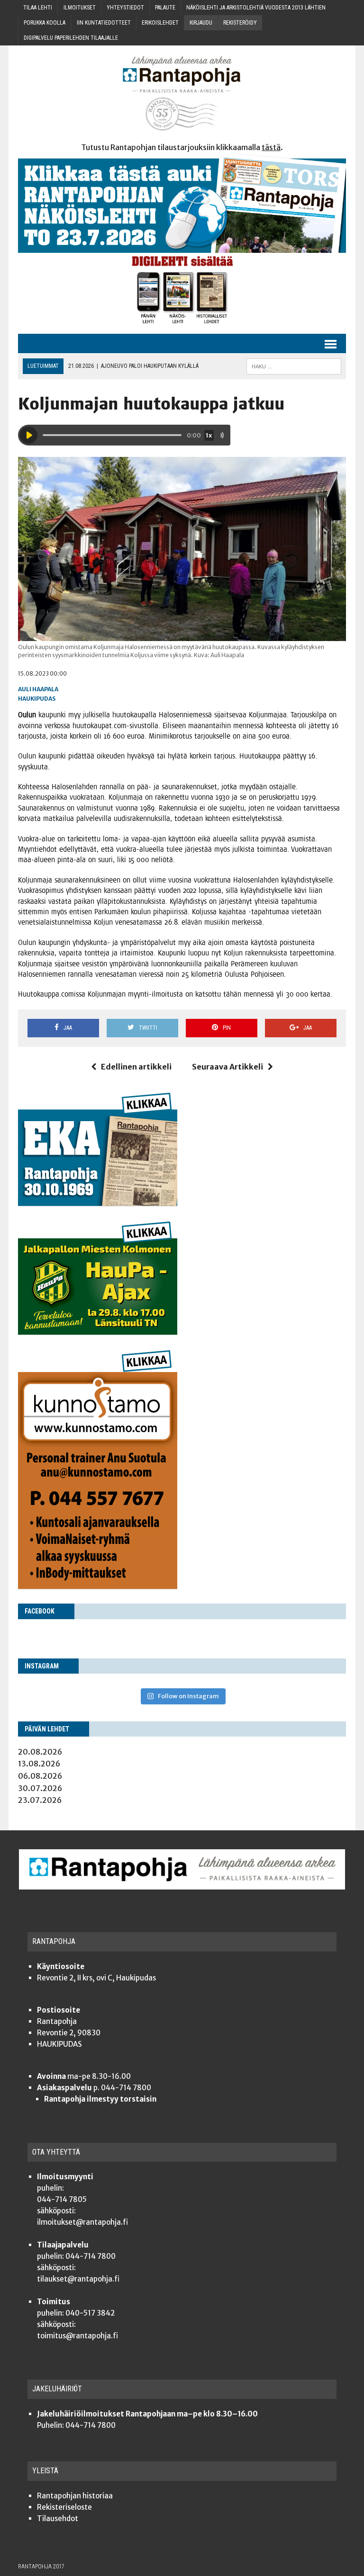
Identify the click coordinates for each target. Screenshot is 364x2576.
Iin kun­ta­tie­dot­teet (104, 23)
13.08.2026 (39, 1764)
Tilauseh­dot (58, 2518)
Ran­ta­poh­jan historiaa (75, 2496)
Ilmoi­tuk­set (80, 8)
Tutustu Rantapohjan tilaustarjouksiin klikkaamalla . (182, 147)
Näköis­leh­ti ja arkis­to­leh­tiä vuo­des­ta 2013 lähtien (256, 8)
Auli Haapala (38, 689)
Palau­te (165, 8)
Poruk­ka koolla (45, 23)
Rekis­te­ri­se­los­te (64, 2507)
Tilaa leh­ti (38, 8)
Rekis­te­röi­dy (240, 23)
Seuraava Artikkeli (227, 1067)
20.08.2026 (40, 1752)
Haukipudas (37, 699)
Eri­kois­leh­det (160, 23)
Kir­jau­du (201, 23)
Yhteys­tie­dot (125, 8)
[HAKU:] (294, 366)
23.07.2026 (40, 1800)
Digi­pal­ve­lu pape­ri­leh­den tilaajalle (71, 38)
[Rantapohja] (182, 94)
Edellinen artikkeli (136, 1067)
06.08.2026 (40, 1776)
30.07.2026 (40, 1788)
